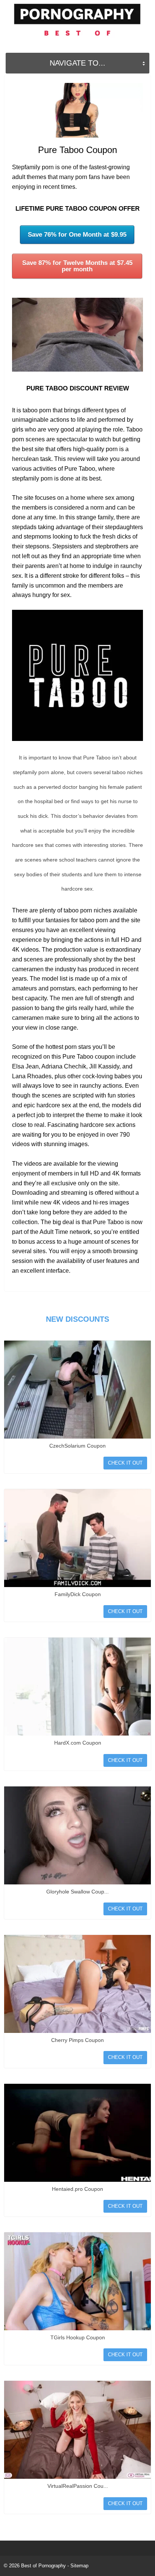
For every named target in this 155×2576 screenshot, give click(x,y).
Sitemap (79, 2566)
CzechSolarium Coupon (77, 1446)
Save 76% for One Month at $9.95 (77, 235)
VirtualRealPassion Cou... (78, 2486)
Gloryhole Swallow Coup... (77, 1892)
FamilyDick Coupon (78, 1594)
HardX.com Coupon (78, 1743)
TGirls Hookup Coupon (78, 2337)
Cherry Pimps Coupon (77, 2040)
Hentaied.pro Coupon (77, 2189)
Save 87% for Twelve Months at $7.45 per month (77, 266)
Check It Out (125, 1463)
